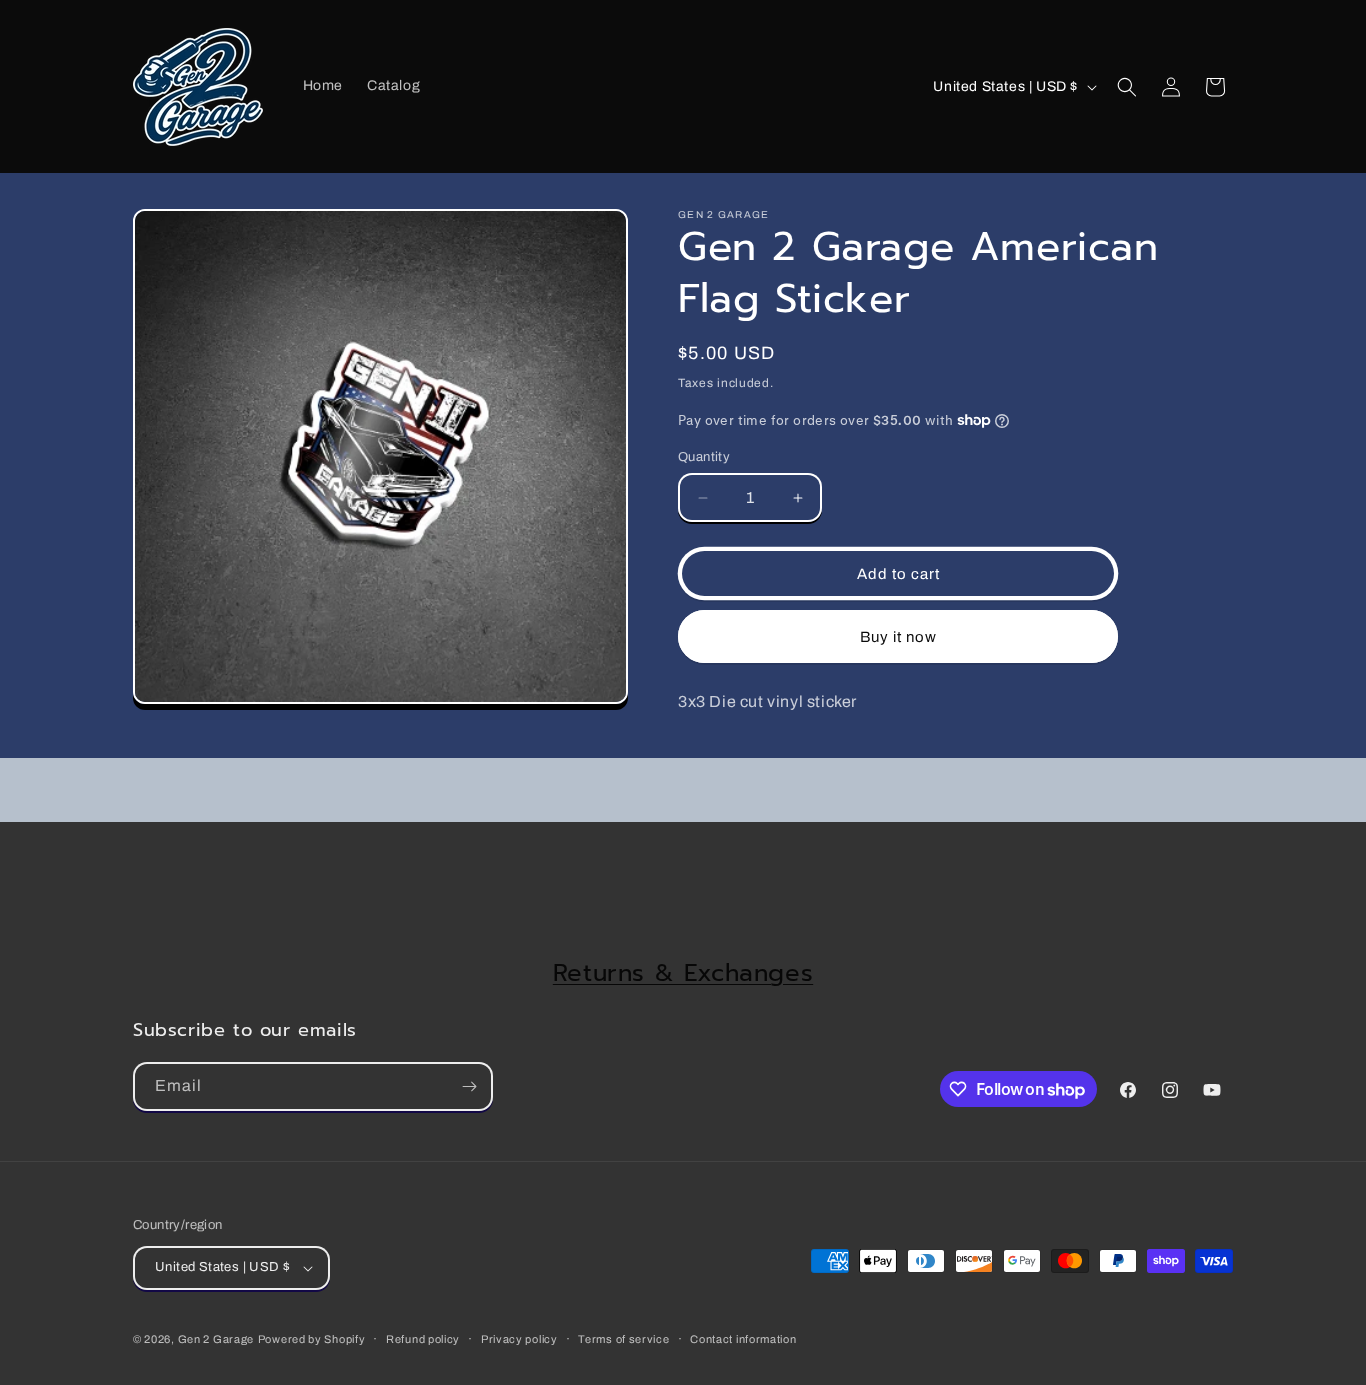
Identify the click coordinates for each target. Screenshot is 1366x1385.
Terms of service (623, 1339)
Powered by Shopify (312, 1339)
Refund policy (423, 1339)
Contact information (743, 1339)
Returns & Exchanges (683, 973)
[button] (1127, 87)
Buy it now (898, 637)
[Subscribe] (469, 1086)
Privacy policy (519, 1339)
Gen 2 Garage (216, 1339)
